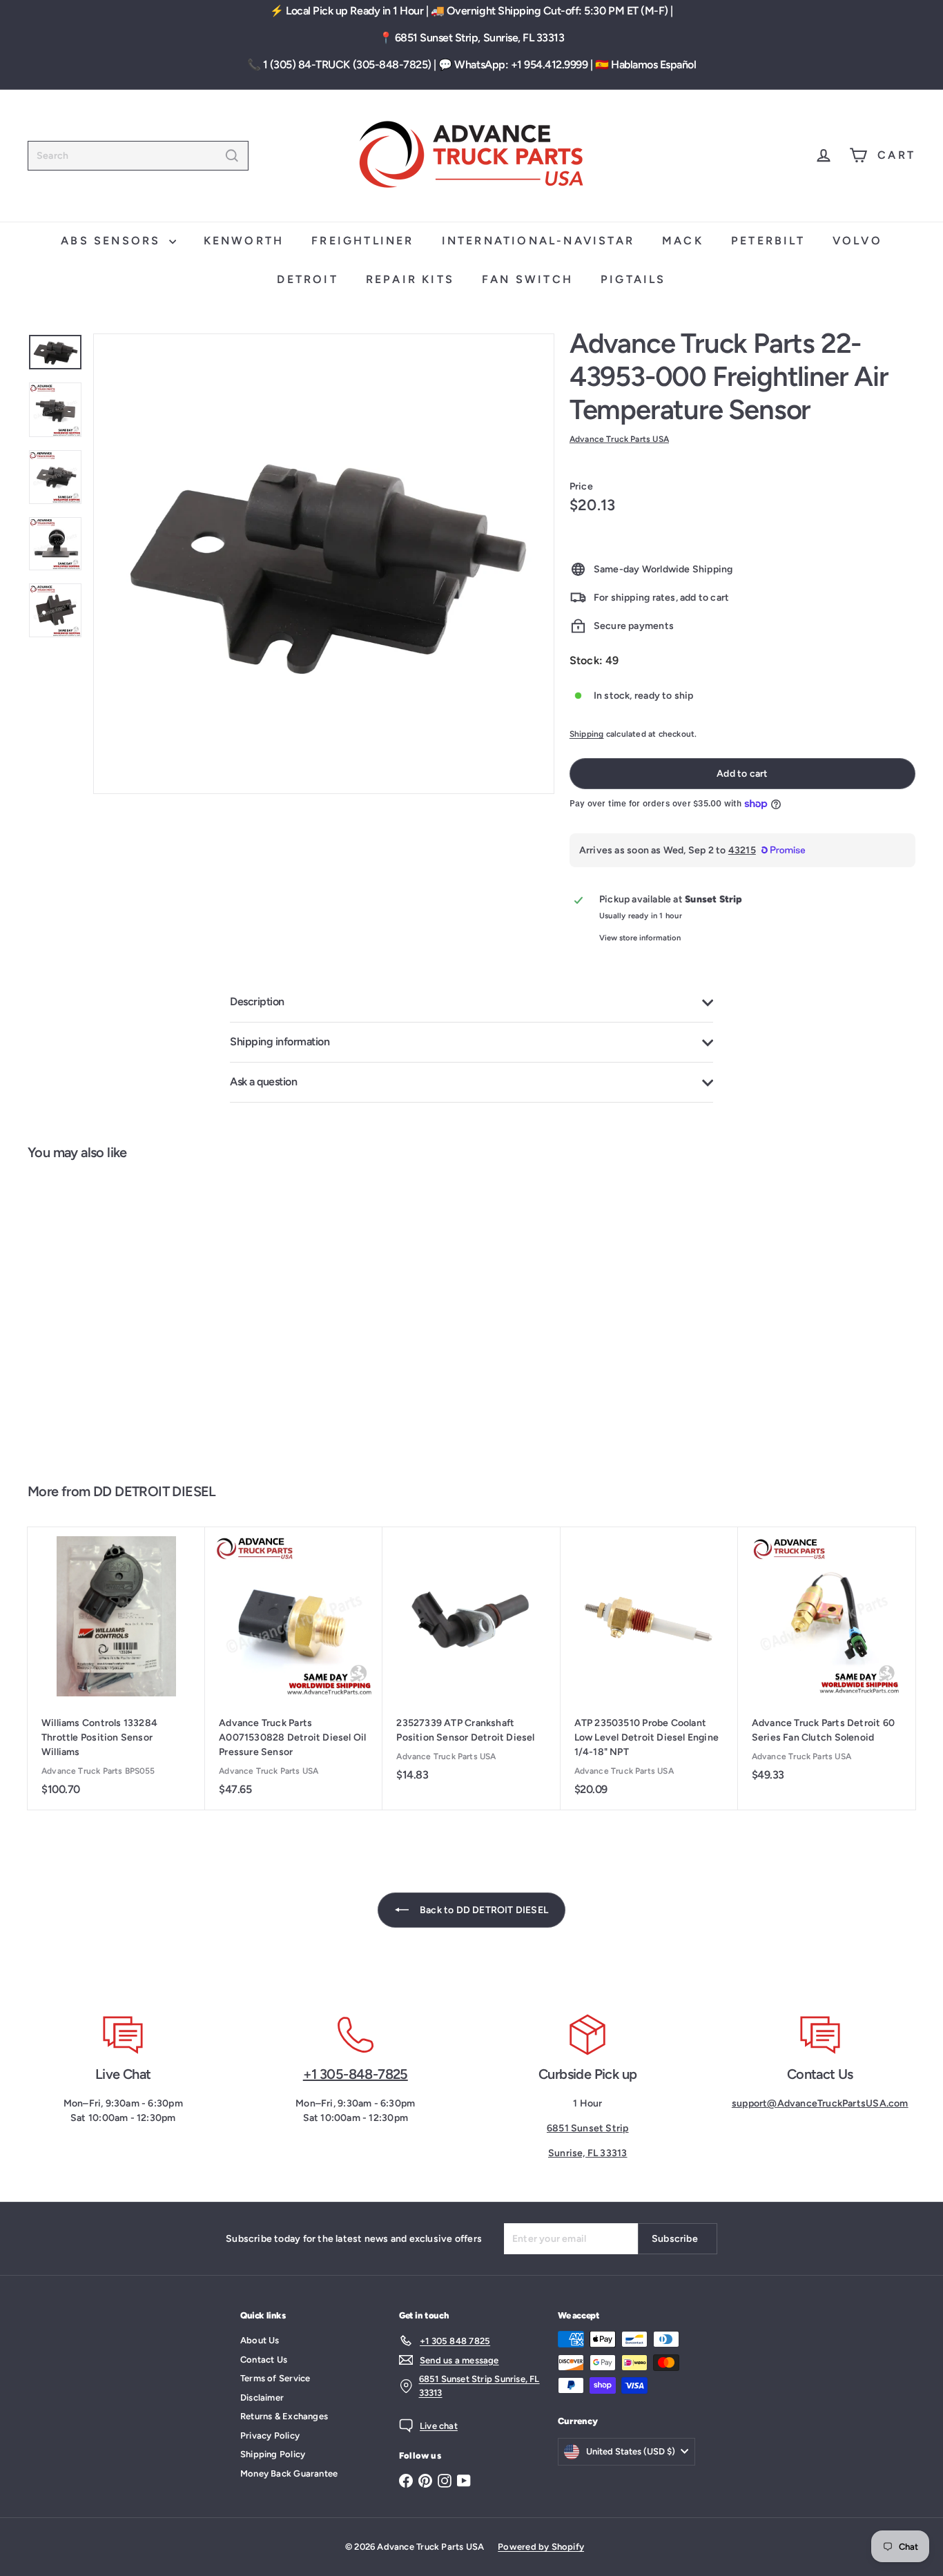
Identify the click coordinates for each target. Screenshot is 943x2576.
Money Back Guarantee (289, 2473)
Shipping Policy (273, 2454)
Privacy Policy (270, 2435)
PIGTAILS (633, 279)
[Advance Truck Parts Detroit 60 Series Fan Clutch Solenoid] (827, 1661)
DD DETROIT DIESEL (155, 1491)
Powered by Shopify (541, 2547)
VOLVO (857, 241)
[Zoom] (324, 564)
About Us (260, 2340)
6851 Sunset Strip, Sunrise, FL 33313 (480, 38)
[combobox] (138, 156)
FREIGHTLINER (362, 241)
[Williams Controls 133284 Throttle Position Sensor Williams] (116, 1668)
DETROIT (307, 279)
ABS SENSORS (113, 241)
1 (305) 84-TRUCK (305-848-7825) (347, 65)
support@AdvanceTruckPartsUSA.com (820, 2103)
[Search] (232, 156)
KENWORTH (244, 241)
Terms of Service (275, 2378)
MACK (683, 241)
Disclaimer (262, 2398)
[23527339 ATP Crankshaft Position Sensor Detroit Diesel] (471, 1661)
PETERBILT (768, 241)
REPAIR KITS (410, 279)
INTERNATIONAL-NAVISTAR (538, 241)
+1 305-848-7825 (356, 2074)
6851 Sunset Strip (588, 2128)
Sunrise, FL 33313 (588, 2153)
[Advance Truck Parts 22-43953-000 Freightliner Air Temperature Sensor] (101, 1315)
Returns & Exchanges (284, 2416)
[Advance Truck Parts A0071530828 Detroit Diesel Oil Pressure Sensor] (294, 1668)
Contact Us (264, 2360)
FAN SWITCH (527, 279)
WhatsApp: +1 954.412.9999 (521, 65)
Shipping (587, 734)
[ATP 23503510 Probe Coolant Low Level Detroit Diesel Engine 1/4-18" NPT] (649, 1668)
